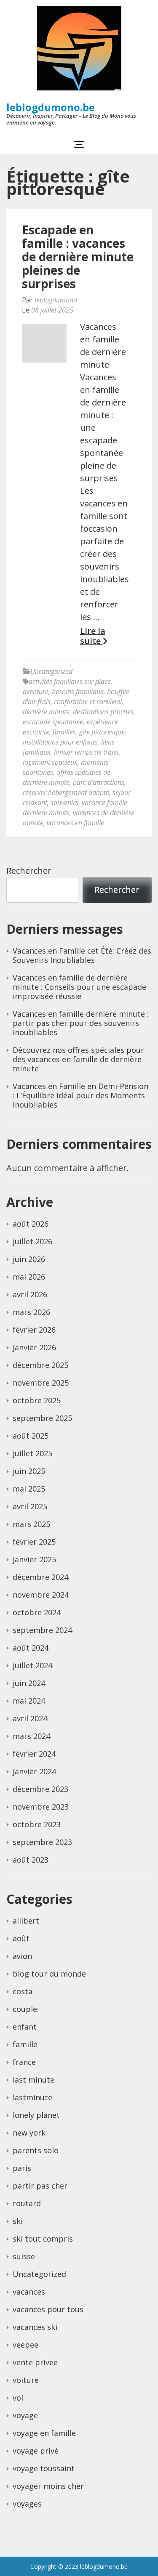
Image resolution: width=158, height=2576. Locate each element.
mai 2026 (29, 1277)
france (24, 2062)
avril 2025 (30, 1506)
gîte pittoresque (102, 732)
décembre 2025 (40, 1365)
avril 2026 (30, 1294)
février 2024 (34, 1754)
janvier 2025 (34, 1559)
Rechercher (29, 871)
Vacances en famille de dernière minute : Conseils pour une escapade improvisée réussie (79, 987)
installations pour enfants (60, 742)
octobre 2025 (37, 1400)
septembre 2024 (42, 1630)
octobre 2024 (37, 1612)
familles (64, 732)
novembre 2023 (41, 1807)
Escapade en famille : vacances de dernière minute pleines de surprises (78, 257)
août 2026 (31, 1224)
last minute (33, 2080)
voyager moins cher (48, 2486)
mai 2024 (29, 1701)
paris (22, 2168)
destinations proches (103, 712)
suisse (24, 2256)
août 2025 (31, 1436)
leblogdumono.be (51, 107)
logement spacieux (50, 762)
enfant (25, 2027)
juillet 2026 (32, 1241)
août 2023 (31, 1860)
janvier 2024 (34, 1771)
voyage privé (36, 2451)
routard (27, 2203)
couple (25, 2009)
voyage (25, 2415)
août (21, 1938)
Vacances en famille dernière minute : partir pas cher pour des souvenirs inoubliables (81, 1023)
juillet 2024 (32, 1665)
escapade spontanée (53, 722)
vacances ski (35, 2327)
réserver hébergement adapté (66, 792)
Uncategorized (51, 671)
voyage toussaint (44, 2468)
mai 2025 (29, 1489)
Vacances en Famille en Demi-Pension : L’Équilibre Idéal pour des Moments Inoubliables (80, 1095)
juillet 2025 (32, 1453)
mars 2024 (31, 1736)
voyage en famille (44, 2433)
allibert (26, 1921)
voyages (27, 2504)
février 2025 (34, 1542)
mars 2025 (31, 1524)
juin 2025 (29, 1471)
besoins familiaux (78, 692)
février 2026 (34, 1330)
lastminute (32, 2097)
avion (22, 1956)
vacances (29, 2292)
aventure (36, 692)
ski (18, 2221)
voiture (26, 2380)
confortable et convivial (88, 702)
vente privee (35, 2362)
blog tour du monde (49, 1974)
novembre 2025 (41, 1383)
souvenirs (64, 803)
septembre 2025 (42, 1418)
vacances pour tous (48, 2309)
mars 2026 (31, 1312)
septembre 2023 (42, 1842)
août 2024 (31, 1648)
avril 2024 (30, 1718)
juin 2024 (29, 1683)
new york (29, 2133)
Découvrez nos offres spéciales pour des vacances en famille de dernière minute (78, 1059)
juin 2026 (29, 1259)
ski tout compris (43, 2239)
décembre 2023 (40, 1789)
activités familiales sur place (70, 681)
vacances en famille (75, 823)
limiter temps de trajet (86, 752)
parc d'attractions (99, 782)
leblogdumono (56, 300)
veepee (25, 2345)
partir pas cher (40, 2186)
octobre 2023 (37, 1824)
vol (18, 2398)
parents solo (36, 2150)
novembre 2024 (41, 1595)
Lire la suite (93, 636)
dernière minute (46, 712)
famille (25, 2044)
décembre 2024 (40, 1577)
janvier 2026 (34, 1347)
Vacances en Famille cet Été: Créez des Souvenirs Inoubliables (82, 955)
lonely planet (36, 2115)
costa (23, 1991)
